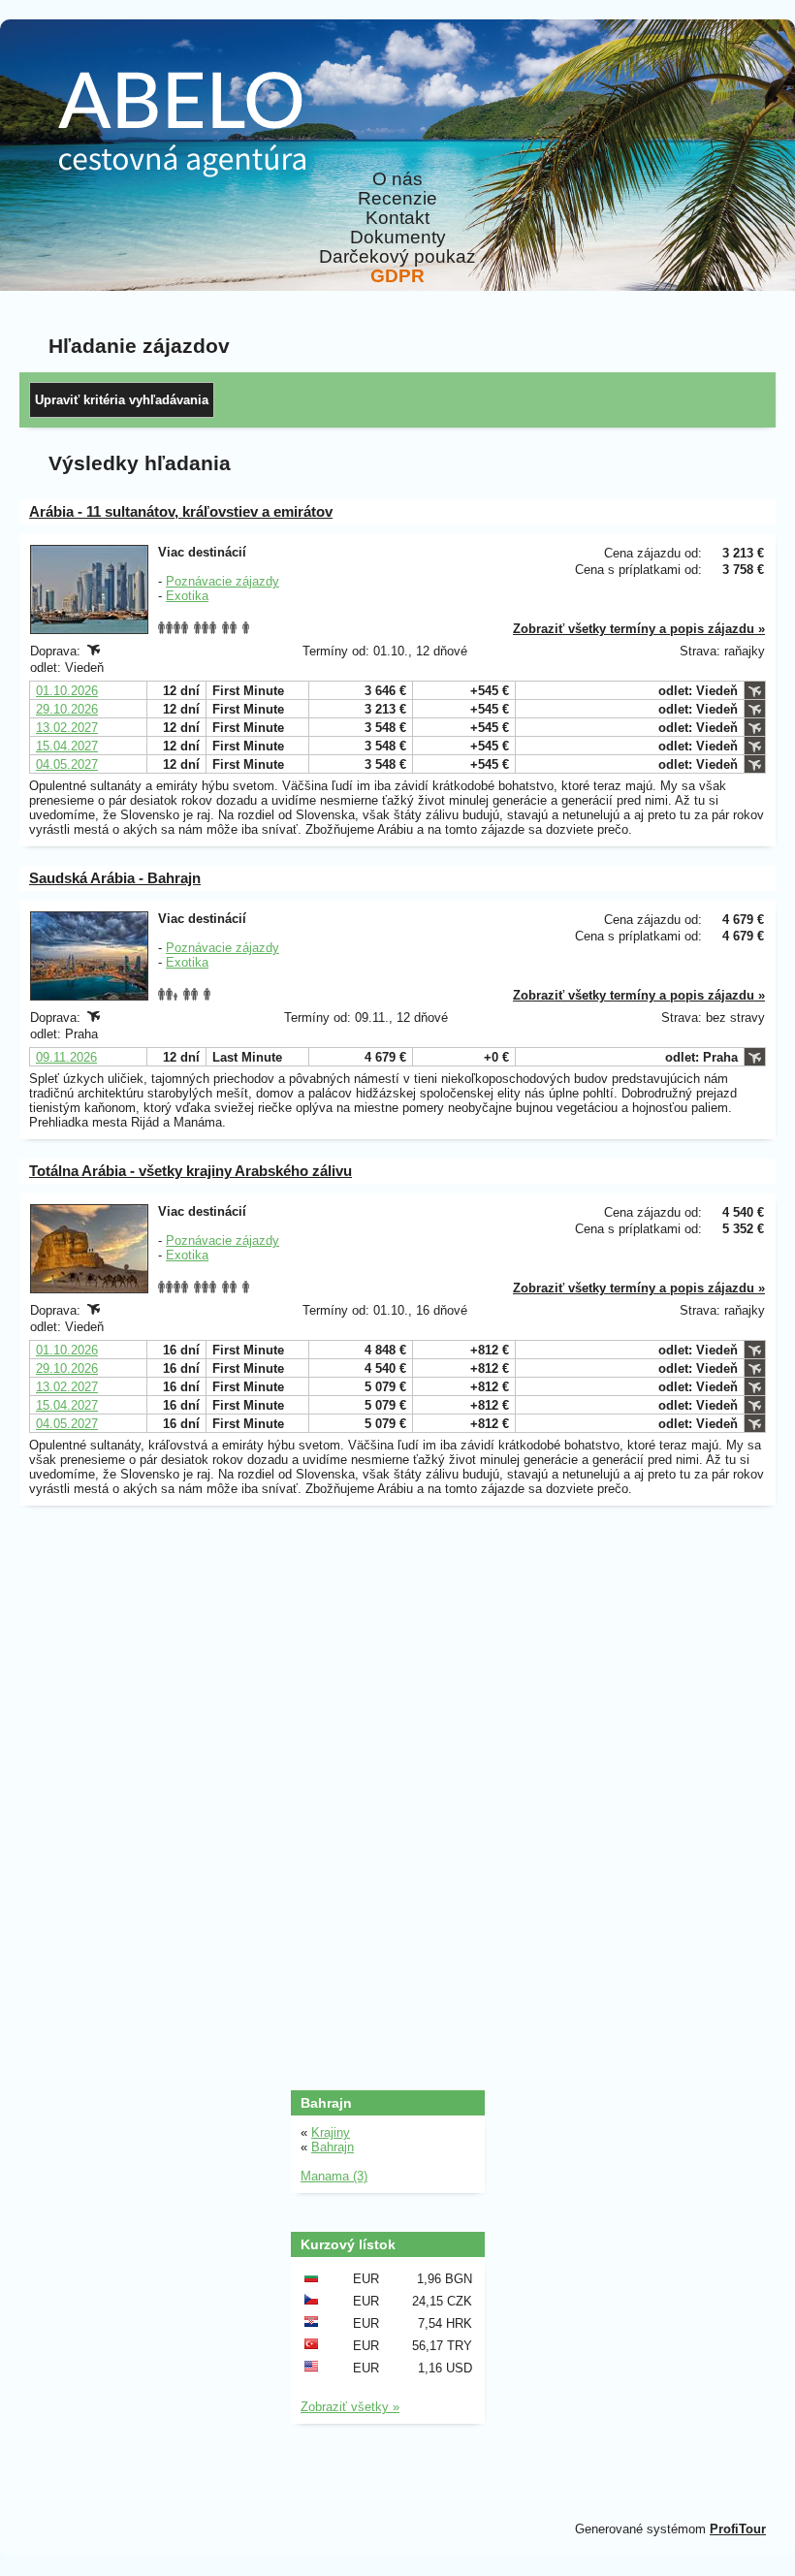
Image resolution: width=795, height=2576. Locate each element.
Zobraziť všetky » (350, 2407)
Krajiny (331, 2132)
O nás (397, 179)
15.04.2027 (67, 746)
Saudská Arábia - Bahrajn (115, 878)
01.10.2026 (67, 691)
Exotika (187, 596)
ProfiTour (738, 2529)
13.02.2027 (67, 728)
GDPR (397, 276)
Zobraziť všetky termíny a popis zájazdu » (639, 629)
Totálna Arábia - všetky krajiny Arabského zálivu (191, 1171)
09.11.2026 (66, 1057)
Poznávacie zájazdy (223, 581)
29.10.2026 (67, 709)
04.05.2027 (67, 764)
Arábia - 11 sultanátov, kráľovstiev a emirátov (181, 511)
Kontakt (397, 218)
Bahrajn (333, 2147)
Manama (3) (334, 2176)
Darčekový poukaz (397, 257)
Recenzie (397, 199)
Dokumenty (398, 238)
